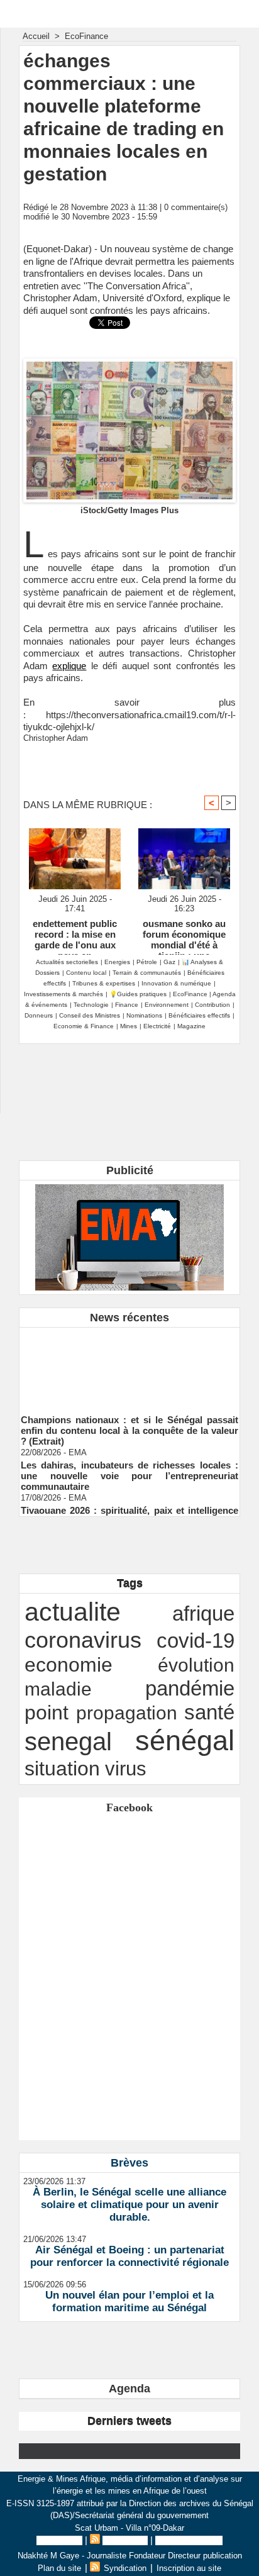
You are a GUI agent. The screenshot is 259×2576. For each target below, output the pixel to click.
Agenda (129, 2389)
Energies (117, 962)
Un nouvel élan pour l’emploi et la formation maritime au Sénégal (129, 2301)
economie (69, 1665)
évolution (196, 1665)
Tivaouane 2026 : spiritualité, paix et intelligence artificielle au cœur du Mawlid (129, 1511)
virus (126, 1768)
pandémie (190, 1688)
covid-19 (196, 1641)
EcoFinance (86, 36)
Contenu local (86, 973)
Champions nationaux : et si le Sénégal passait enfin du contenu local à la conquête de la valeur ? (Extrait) (129, 1425)
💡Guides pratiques (138, 994)
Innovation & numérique (176, 983)
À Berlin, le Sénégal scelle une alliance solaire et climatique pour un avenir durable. (129, 2205)
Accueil (36, 36)
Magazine (191, 1026)
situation (62, 1768)
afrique (203, 1613)
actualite (73, 1612)
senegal (68, 1741)
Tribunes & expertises (104, 983)
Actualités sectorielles (67, 962)
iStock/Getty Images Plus (129, 510)
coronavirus (83, 1640)
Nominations (144, 1015)
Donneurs (39, 1015)
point (47, 1713)
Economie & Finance (84, 1026)
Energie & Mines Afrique (130, 14)
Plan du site (59, 2540)
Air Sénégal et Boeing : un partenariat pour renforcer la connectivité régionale (129, 2256)
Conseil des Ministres (90, 1015)
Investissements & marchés (63, 994)
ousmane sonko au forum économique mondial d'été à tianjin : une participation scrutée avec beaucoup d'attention (184, 934)
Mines (129, 1026)
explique (69, 666)
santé (209, 1712)
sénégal (185, 1740)
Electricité (157, 1026)
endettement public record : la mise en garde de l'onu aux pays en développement (75, 934)
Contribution (212, 1005)
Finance (127, 1005)
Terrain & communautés (147, 973)
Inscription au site (189, 2540)
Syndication (125, 2540)
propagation (127, 1713)
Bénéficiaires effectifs (199, 1015)
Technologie (91, 1005)
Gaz (169, 962)
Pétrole (147, 962)
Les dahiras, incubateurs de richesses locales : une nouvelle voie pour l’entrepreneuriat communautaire (129, 1471)
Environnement (167, 1005)
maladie (58, 1689)
